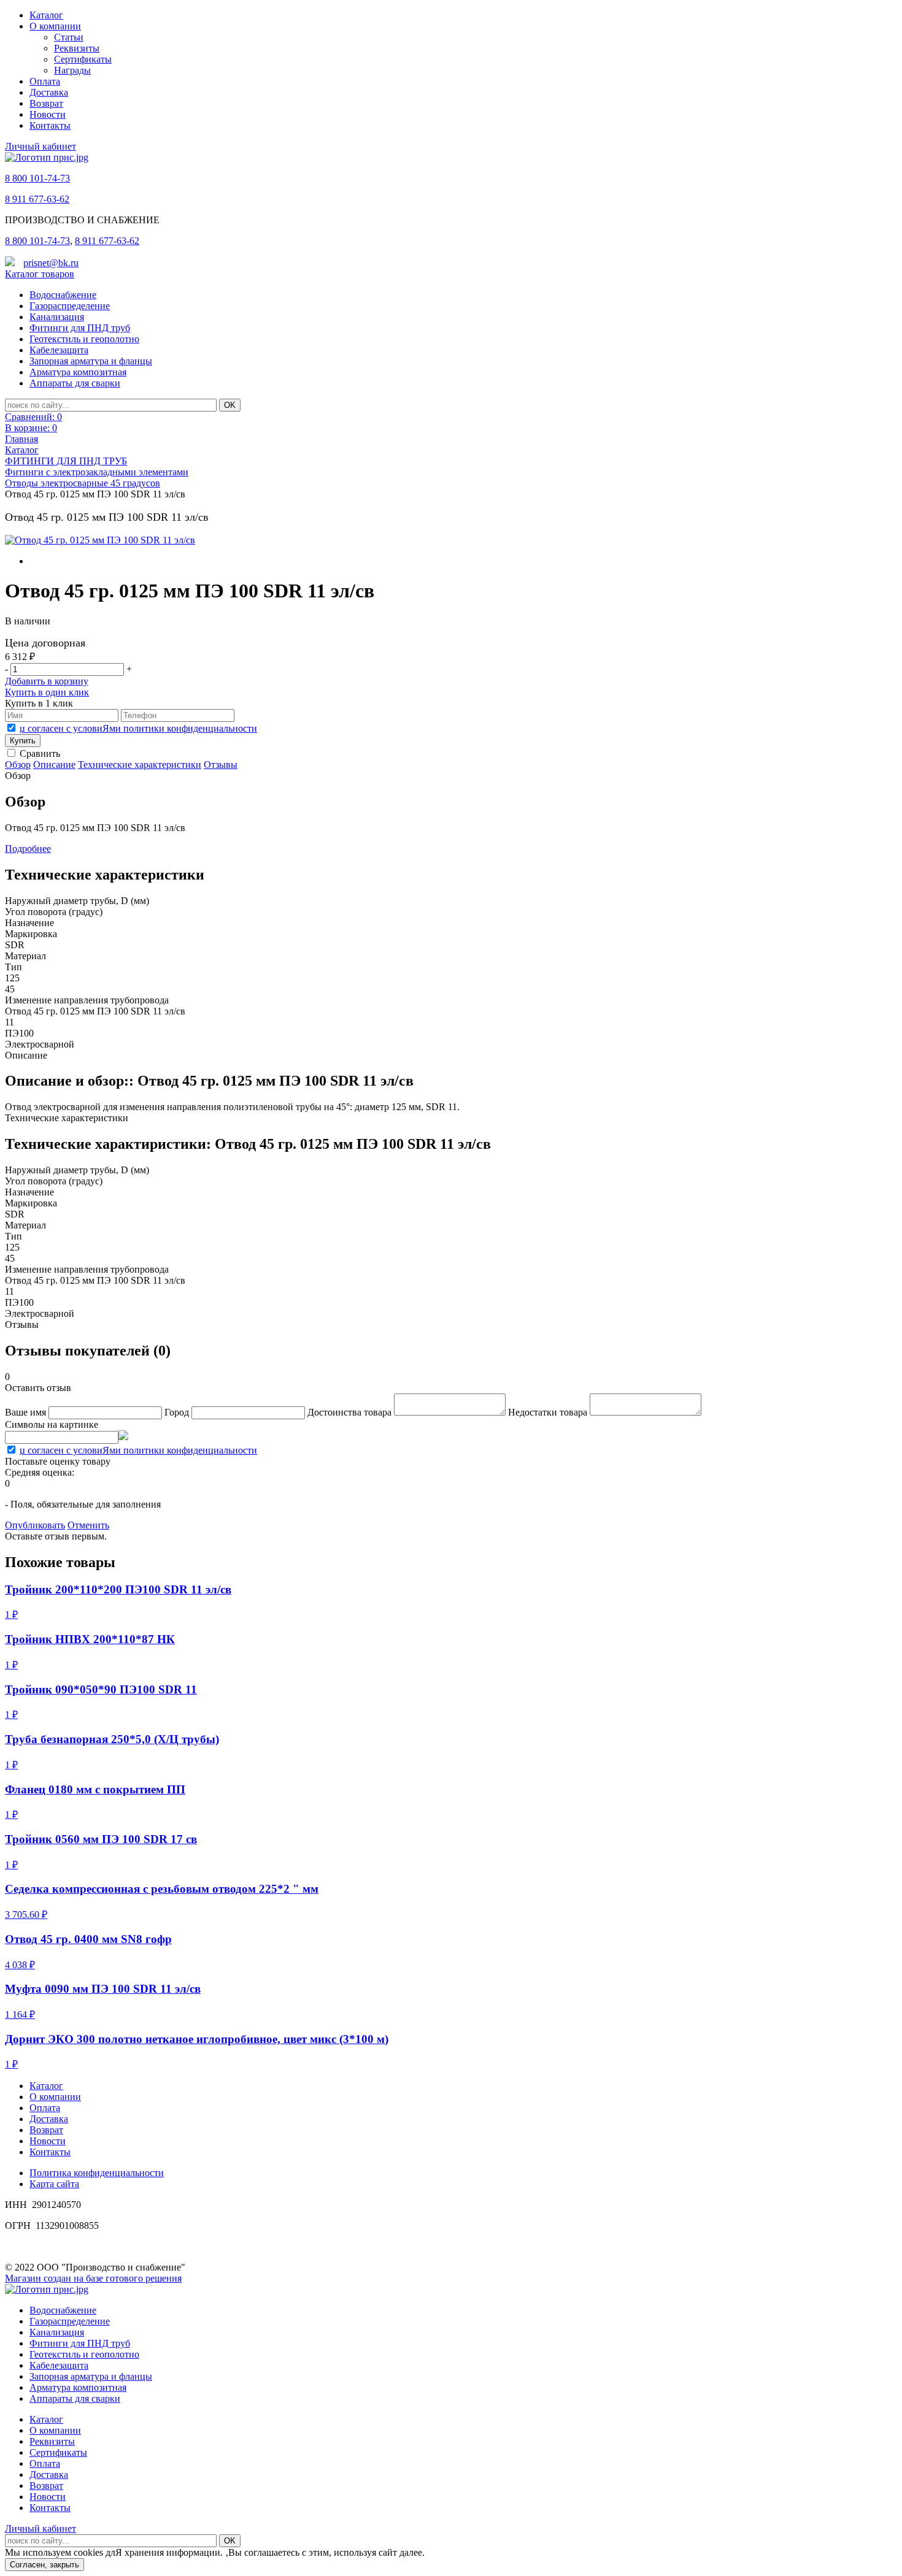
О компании (55, 26)
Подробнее (28, 849)
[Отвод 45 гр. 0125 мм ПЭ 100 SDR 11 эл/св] (100, 540)
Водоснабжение (63, 295)
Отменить (88, 1525)
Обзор (18, 765)
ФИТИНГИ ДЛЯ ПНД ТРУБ (66, 461)
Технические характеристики (140, 765)
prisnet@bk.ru (51, 263)
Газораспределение (70, 306)
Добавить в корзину (47, 681)
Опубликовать (35, 1525)
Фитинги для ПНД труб (80, 328)
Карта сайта (54, 2184)
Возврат (46, 103)
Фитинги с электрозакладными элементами (97, 472)
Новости (48, 114)
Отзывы (221, 765)
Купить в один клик (47, 692)
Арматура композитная (78, 372)
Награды (72, 70)
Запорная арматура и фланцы (91, 361)
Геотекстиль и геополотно (84, 339)
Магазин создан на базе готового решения (93, 2278)
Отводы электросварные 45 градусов (83, 483)
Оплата (45, 81)
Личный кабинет (40, 146)
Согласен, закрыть (44, 2565)
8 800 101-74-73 (37, 178)
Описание (54, 765)
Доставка (49, 92)
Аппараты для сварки (75, 383)
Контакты (50, 125)
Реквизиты (77, 48)
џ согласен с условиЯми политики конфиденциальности (138, 728)
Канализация (57, 317)
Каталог (46, 15)
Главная (21, 439)
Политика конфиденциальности (97, 2173)
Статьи (69, 37)
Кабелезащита (59, 350)
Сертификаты (83, 59)
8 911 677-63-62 (37, 199)
